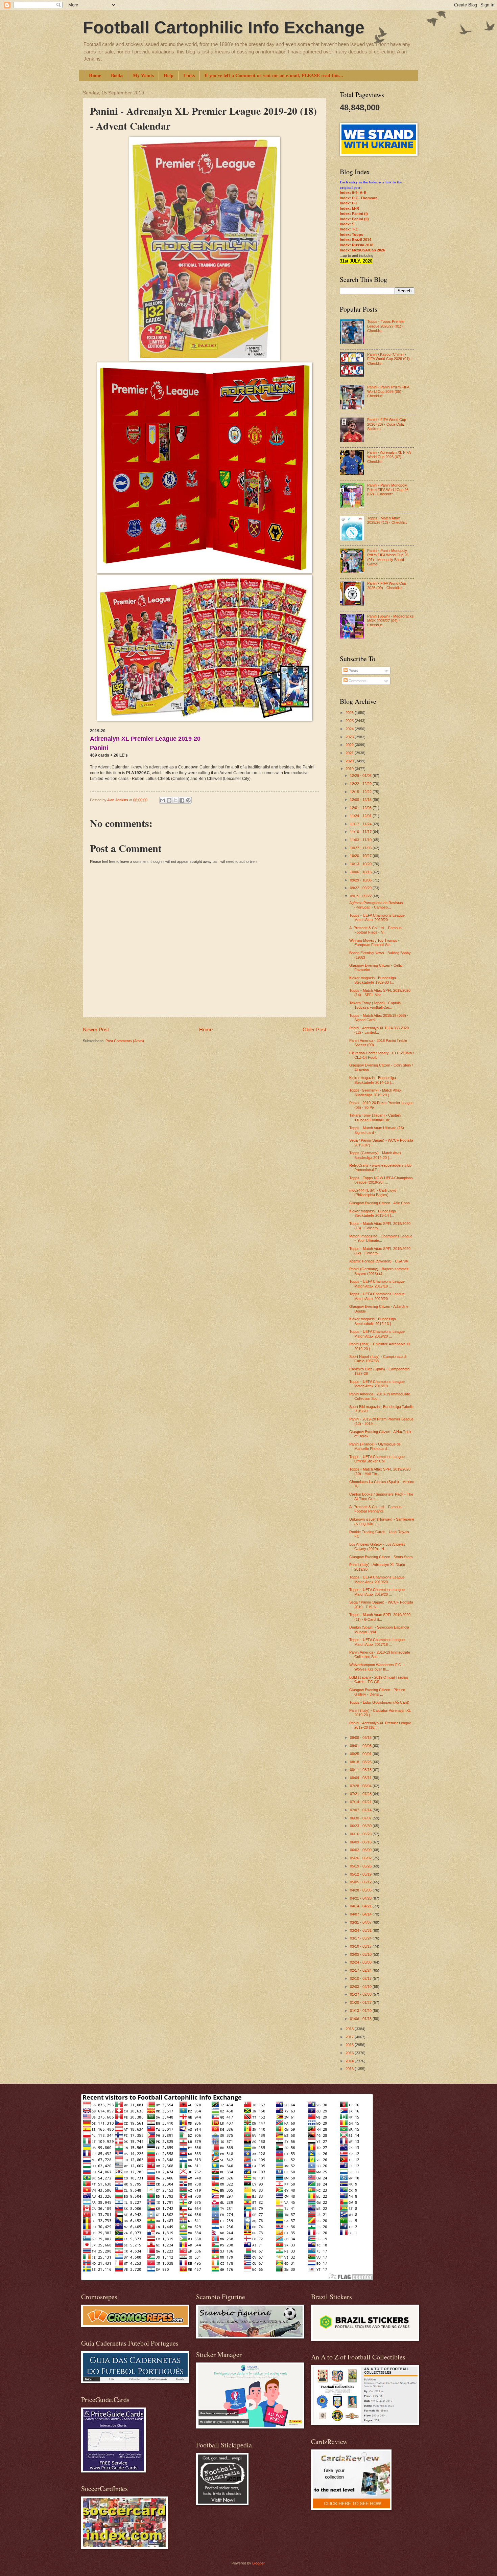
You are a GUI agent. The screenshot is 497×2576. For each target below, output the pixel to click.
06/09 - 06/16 (361, 1842)
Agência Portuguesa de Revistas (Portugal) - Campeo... (376, 905)
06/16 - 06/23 (361, 1834)
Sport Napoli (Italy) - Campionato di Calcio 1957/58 (378, 1359)
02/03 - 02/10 (361, 1987)
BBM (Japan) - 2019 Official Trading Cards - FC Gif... (379, 1679)
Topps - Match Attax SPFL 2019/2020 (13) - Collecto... (380, 1226)
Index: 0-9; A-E (353, 193)
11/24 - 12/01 (361, 816)
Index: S (347, 224)
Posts (353, 671)
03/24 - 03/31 (361, 1930)
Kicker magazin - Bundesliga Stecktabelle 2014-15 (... (373, 1080)
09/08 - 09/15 (361, 1738)
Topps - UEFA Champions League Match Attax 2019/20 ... (377, 917)
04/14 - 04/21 (361, 1906)
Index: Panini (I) (354, 214)
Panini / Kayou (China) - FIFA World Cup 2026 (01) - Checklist (390, 359)
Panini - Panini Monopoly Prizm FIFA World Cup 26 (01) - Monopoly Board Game (388, 557)
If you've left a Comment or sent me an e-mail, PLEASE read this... (274, 75)
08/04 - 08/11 (361, 1778)
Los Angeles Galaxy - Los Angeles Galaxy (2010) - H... (377, 1547)
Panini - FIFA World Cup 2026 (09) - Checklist (387, 586)
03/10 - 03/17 (361, 1946)
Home (95, 75)
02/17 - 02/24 (361, 1970)
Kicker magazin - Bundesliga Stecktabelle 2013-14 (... (373, 1213)
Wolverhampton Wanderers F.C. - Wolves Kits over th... (377, 1667)
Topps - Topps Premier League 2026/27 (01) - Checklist (386, 326)
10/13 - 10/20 (361, 864)
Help (169, 75)
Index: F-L (349, 203)
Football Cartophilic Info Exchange (224, 27)
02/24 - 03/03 (361, 1962)
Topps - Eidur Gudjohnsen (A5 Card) (379, 1702)
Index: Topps (351, 234)
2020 (350, 761)
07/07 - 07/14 (361, 1810)
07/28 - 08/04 (361, 1786)
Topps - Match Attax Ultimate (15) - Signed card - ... (378, 1130)
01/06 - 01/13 (361, 2019)
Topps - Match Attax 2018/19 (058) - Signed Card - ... (379, 1018)
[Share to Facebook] (182, 800)
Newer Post (96, 1029)
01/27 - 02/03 (361, 1994)
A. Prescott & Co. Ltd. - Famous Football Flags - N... (375, 930)
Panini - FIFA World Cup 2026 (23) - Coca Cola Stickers (387, 424)
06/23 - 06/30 (361, 1826)
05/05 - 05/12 (361, 1882)
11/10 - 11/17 (361, 832)
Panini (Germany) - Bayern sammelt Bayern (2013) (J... (379, 1271)
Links (189, 75)
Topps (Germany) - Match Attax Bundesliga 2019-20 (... (375, 1092)
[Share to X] (175, 800)
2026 (350, 713)
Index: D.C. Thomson (359, 198)
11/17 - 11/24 (361, 824)
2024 (350, 729)
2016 (350, 2045)
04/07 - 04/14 (361, 1914)
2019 (350, 769)
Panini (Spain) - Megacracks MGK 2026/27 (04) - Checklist (390, 621)
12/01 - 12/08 (361, 808)
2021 (350, 753)
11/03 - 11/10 (361, 840)
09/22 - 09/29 (361, 888)
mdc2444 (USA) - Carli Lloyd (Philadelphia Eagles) (373, 1193)
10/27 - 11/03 (361, 848)
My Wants (143, 75)
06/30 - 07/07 (361, 1818)
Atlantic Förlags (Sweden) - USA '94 (378, 1261)
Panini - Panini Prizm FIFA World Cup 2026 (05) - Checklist (388, 392)
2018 (350, 2029)
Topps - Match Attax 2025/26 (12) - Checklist (387, 520)
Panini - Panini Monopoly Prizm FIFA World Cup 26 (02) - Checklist (388, 490)
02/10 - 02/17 (361, 1978)
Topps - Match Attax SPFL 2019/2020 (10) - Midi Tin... (380, 1471)
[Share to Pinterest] (188, 800)
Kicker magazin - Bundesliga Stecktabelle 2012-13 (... (373, 1321)
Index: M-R (349, 208)
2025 (350, 721)
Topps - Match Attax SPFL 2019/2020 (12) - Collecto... (380, 1251)
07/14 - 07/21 (361, 1802)
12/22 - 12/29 (361, 784)
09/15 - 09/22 (361, 896)
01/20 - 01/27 (361, 2002)
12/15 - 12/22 (361, 792)
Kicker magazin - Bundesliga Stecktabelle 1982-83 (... (373, 980)
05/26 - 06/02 (361, 1858)
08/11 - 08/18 (361, 1770)
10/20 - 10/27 (361, 856)
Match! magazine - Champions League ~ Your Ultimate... (381, 1238)
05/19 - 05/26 (361, 1866)
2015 (350, 2053)
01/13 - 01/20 (361, 2011)
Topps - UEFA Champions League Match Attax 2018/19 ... (377, 1384)
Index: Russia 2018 (357, 245)
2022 (350, 745)
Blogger (258, 2563)
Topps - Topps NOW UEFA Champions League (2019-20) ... (381, 1180)
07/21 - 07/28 (361, 1794)
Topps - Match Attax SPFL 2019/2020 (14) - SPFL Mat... (380, 993)
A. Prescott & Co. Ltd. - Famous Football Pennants (375, 1509)
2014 (350, 2061)
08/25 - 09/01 (361, 1754)
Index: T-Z (349, 229)
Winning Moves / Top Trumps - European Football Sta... (374, 943)
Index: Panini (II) (354, 219)
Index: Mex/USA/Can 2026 (362, 250)
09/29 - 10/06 (361, 880)
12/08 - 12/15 (361, 800)
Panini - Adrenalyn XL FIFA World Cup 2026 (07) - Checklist (389, 457)
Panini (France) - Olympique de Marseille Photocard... (375, 1446)
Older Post (314, 1029)
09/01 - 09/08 (361, 1746)
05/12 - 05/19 (361, 1874)
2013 (350, 2069)
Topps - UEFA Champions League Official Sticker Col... (377, 1459)
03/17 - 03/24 (361, 1938)
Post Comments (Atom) (125, 1041)
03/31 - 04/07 (361, 1922)
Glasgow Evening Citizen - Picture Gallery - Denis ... (377, 1692)
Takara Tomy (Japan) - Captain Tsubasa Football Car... (375, 1005)
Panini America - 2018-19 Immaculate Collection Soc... (380, 1396)
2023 (350, 737)
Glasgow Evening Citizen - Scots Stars (381, 1557)
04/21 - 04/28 (361, 1898)
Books (117, 75)
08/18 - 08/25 (361, 1762)
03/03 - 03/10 (361, 1954)
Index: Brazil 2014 (356, 240)
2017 (350, 2037)
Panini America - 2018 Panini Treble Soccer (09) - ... (378, 1043)
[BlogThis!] (169, 800)
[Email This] (163, 800)
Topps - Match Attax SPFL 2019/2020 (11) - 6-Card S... (380, 1617)
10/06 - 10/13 (361, 872)
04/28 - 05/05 (361, 1890)
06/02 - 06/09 (361, 1850)
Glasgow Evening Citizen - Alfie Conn (380, 1203)
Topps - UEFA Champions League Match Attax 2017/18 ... (377, 1284)
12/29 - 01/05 (361, 776)
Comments (357, 681)
